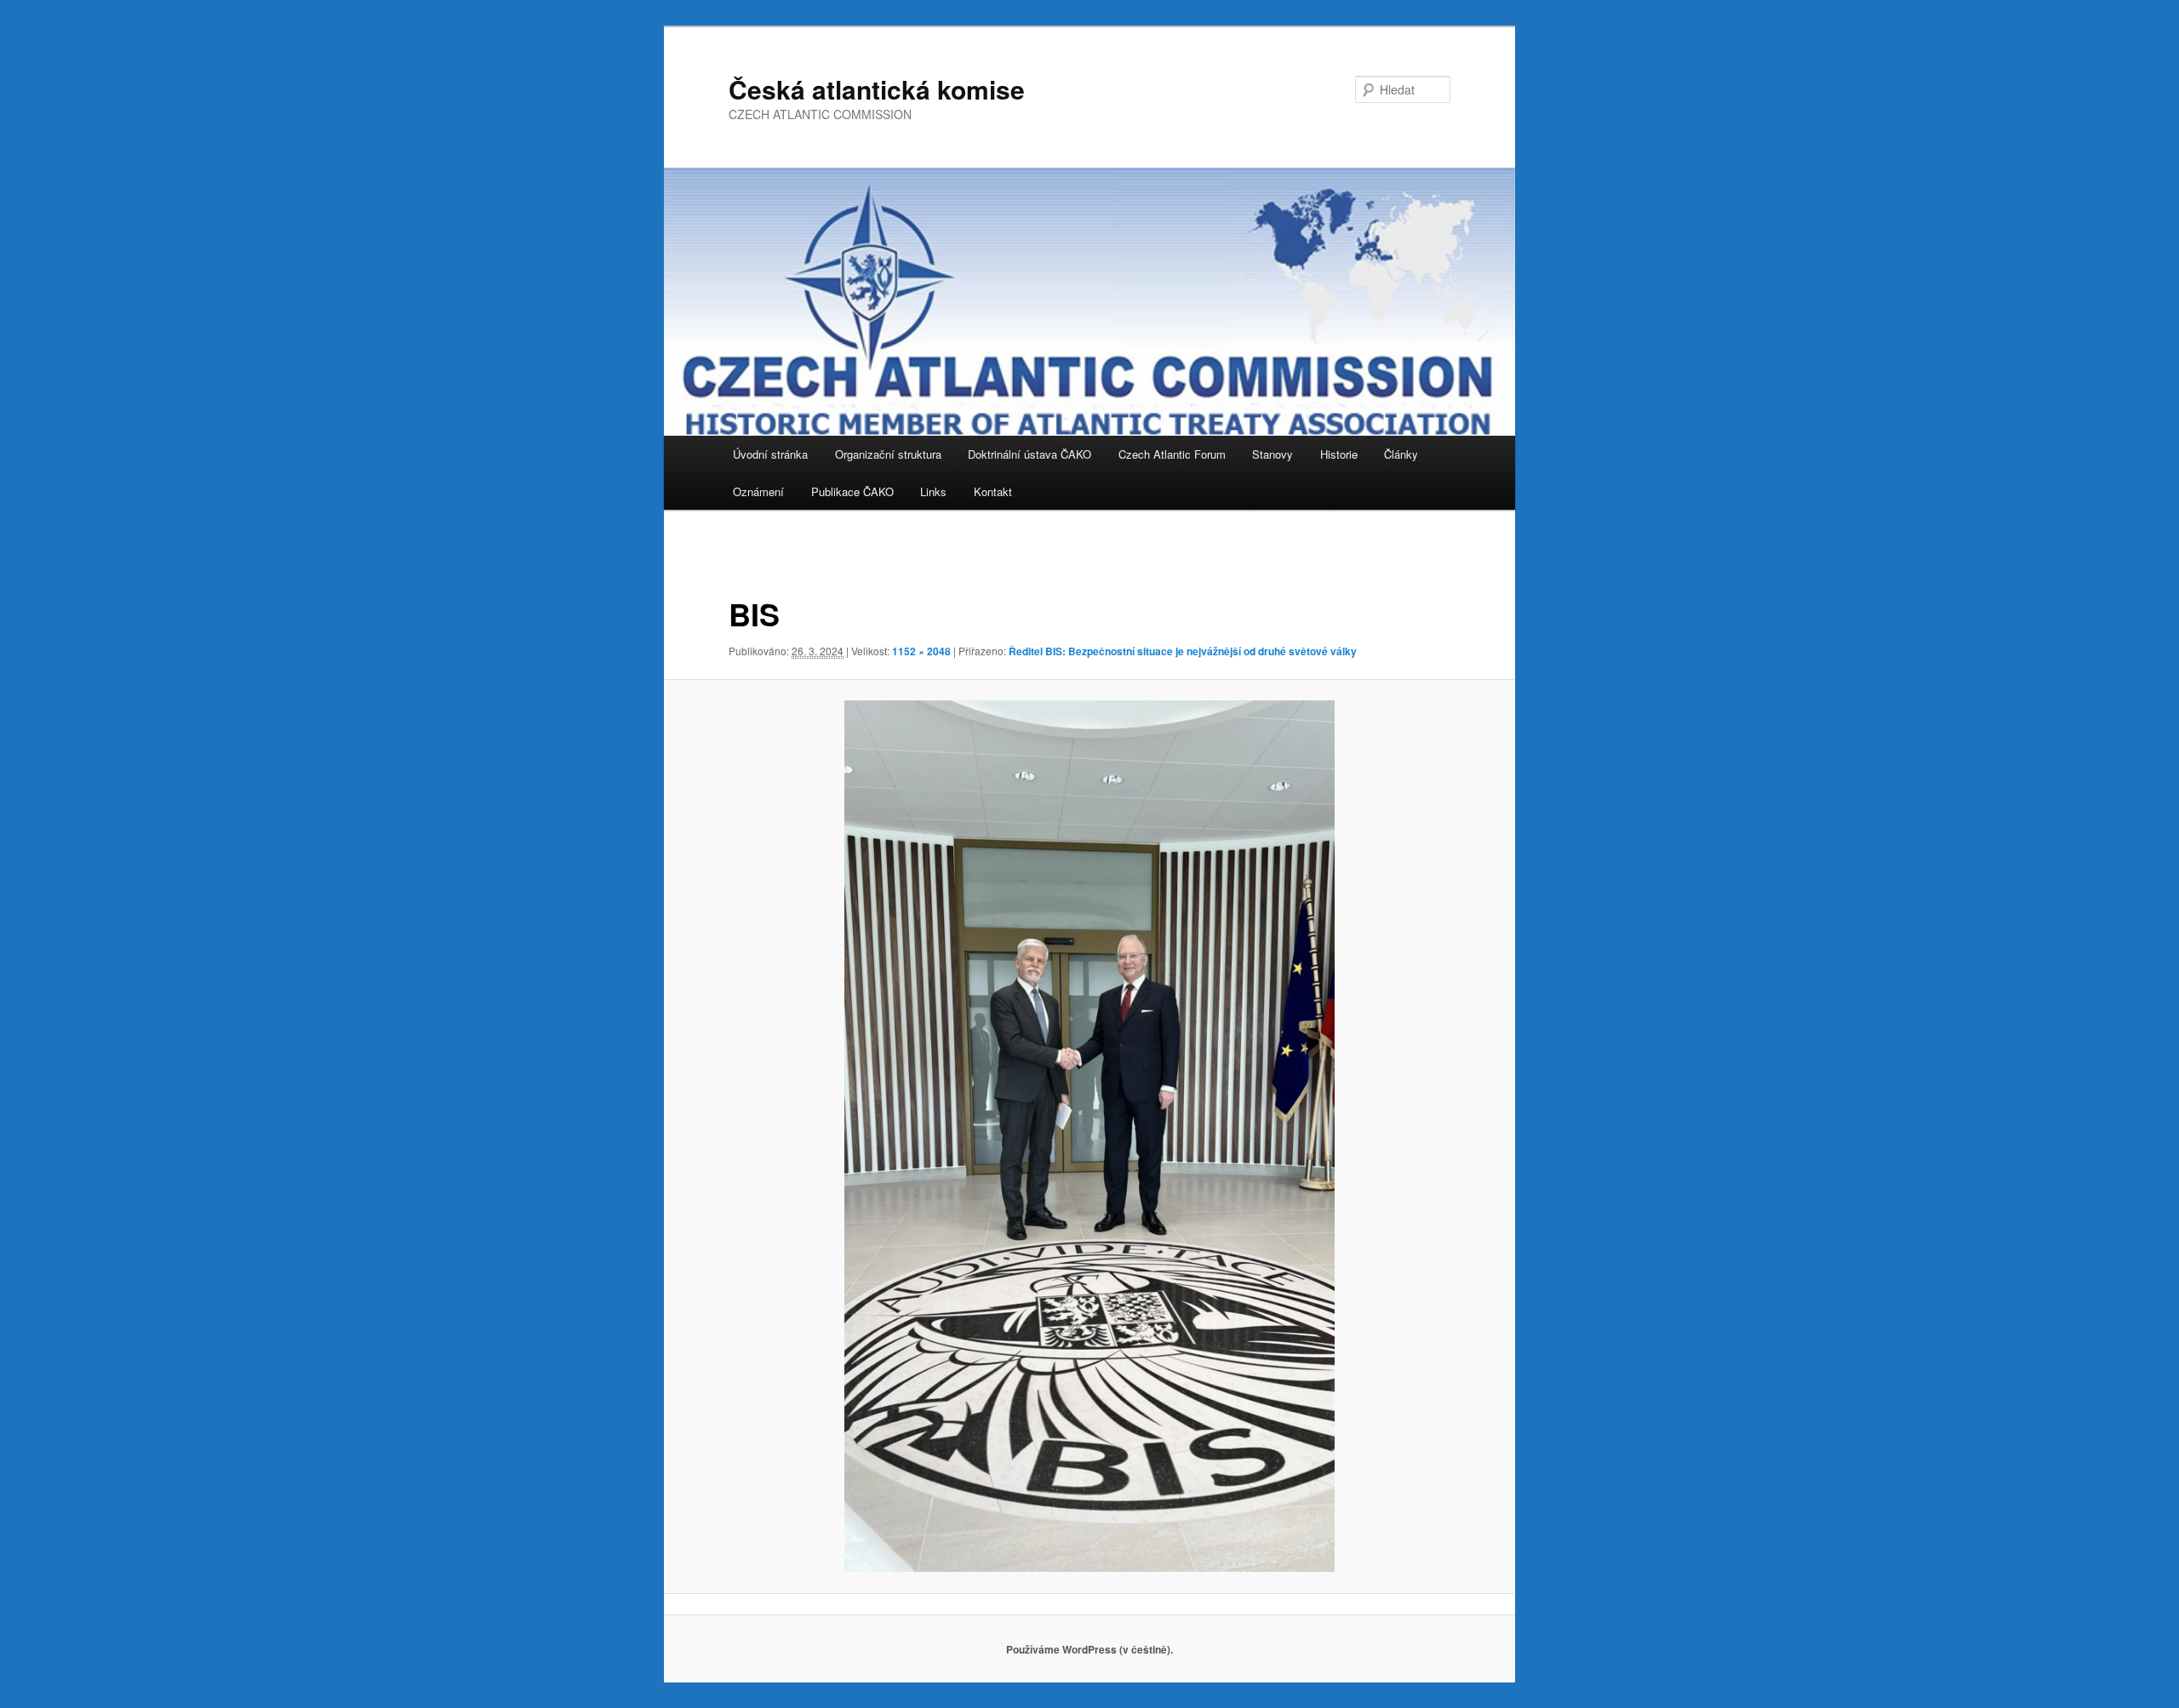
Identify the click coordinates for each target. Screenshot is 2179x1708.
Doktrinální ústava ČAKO (1029, 454)
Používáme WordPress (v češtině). (1089, 1649)
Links (933, 491)
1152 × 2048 (921, 651)
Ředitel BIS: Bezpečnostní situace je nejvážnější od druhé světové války (1183, 651)
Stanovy (1273, 454)
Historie (1339, 454)
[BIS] (1089, 1136)
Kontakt (993, 491)
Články (1401, 454)
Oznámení (758, 491)
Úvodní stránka (770, 454)
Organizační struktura (888, 454)
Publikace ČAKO (852, 491)
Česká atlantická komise (877, 89)
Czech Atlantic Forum (1172, 454)
